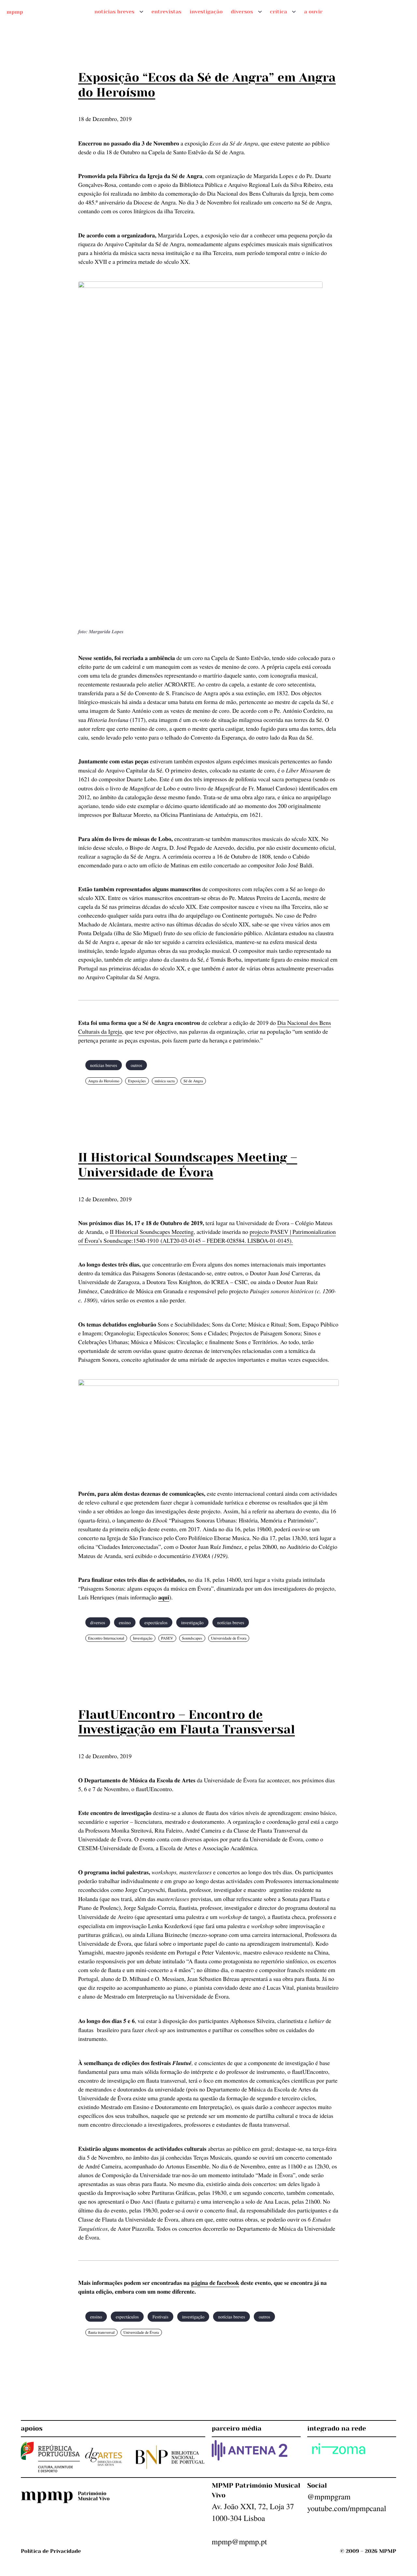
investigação (192, 1622)
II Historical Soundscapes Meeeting (152, 1232)
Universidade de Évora (229, 1638)
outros (136, 1065)
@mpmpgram (329, 2496)
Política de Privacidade (51, 2551)
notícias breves (104, 1065)
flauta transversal (101, 2332)
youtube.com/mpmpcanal (347, 2508)
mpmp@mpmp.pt (239, 2541)
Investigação (143, 1638)
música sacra (165, 1081)
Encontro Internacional (106, 1638)
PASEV (167, 1638)
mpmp (15, 12)
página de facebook (215, 2283)
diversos (98, 1622)
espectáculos (156, 1622)
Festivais (160, 2317)
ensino (125, 1622)
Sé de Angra (193, 1081)
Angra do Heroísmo (104, 1081)
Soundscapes (192, 1638)
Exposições (137, 1081)
